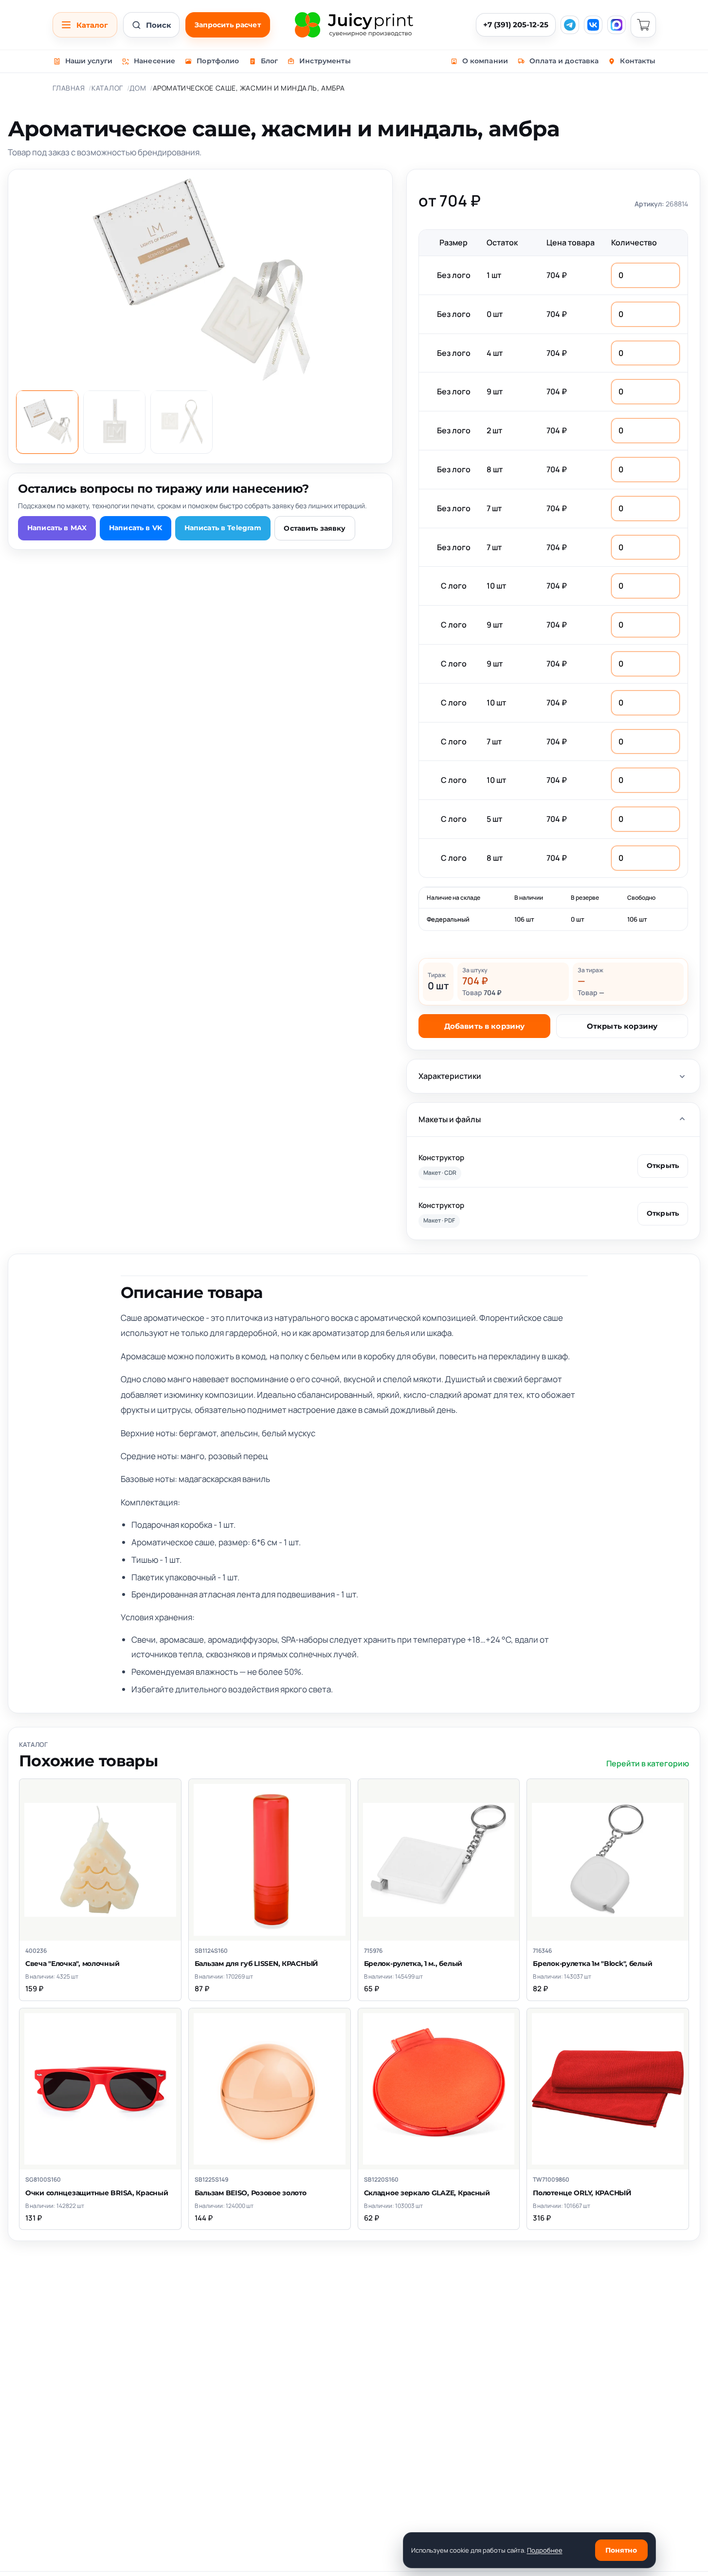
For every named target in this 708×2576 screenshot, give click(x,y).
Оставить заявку (315, 528)
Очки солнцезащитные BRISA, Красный (97, 2193)
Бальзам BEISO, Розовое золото (251, 2193)
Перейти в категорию (648, 1763)
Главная (69, 88)
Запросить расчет (228, 25)
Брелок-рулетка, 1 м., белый (413, 1964)
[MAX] (617, 25)
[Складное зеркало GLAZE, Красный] (439, 2089)
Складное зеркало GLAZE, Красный (427, 2193)
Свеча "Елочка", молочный (72, 1964)
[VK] (593, 25)
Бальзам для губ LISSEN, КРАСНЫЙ (256, 1964)
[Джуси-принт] (354, 25)
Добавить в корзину (485, 1026)
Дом (138, 88)
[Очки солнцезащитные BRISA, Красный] (100, 2089)
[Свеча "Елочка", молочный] (100, 1860)
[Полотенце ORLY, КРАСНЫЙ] (608, 2089)
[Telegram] (570, 25)
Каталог (107, 88)
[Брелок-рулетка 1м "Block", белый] (608, 1860)
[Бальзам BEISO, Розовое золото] (270, 2089)
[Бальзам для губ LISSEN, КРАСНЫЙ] (270, 1860)
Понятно (621, 2550)
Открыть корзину (622, 1026)
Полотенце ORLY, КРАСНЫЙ (582, 2193)
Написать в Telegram (223, 528)
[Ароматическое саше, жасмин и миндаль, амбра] (47, 422)
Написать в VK (136, 528)
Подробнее (545, 2550)
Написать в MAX (57, 528)
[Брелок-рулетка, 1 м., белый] (439, 1860)
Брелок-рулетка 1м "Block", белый (592, 1964)
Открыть (663, 1166)
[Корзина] (643, 25)
